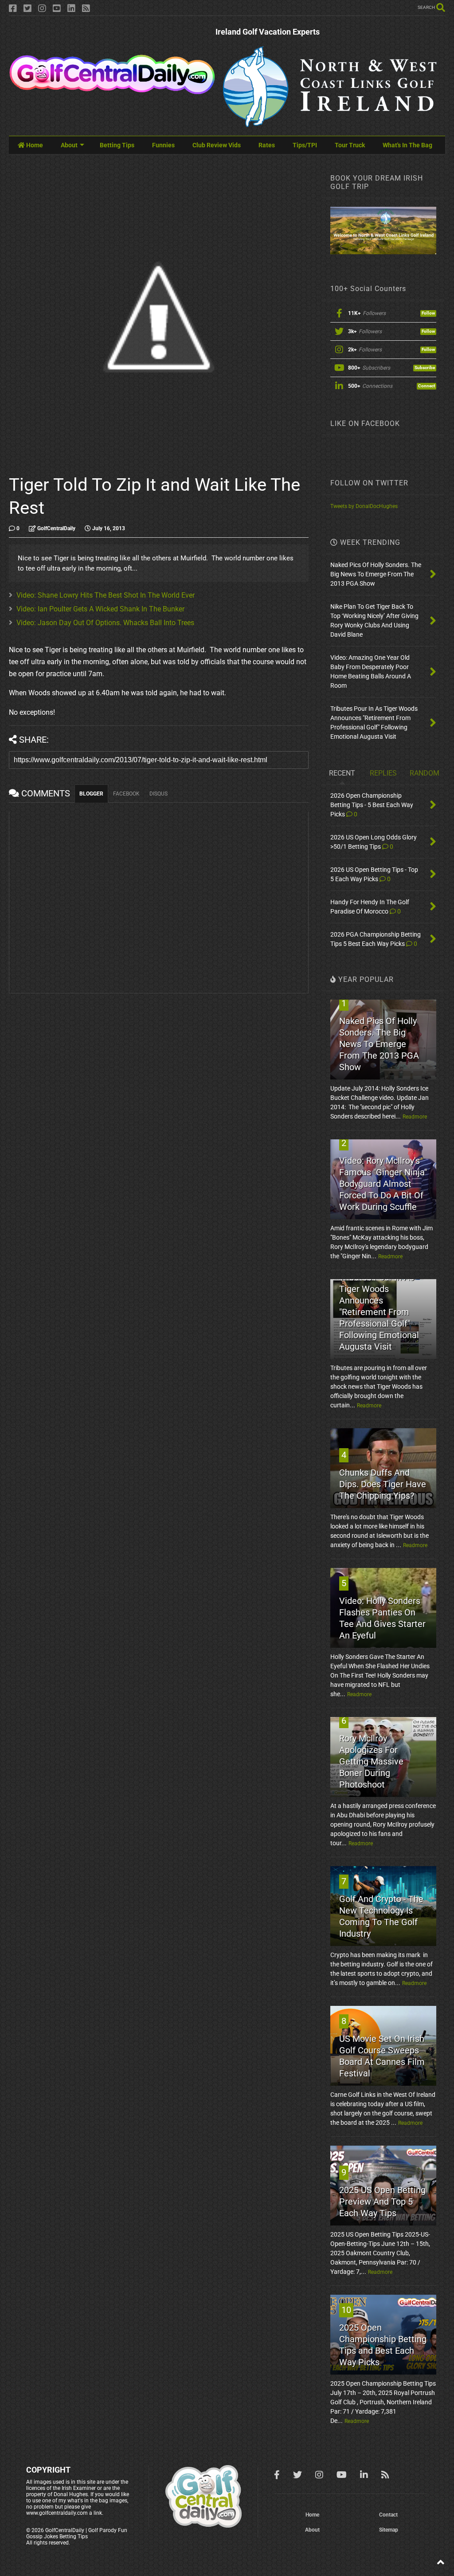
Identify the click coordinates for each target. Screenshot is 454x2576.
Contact (388, 2515)
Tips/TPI (305, 145)
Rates (267, 145)
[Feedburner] (86, 9)
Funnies (163, 145)
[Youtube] (57, 9)
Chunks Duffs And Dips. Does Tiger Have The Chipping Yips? (383, 1484)
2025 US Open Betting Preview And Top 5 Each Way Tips (382, 2202)
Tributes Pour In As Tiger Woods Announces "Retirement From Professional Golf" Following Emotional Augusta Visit (379, 1312)
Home (34, 145)
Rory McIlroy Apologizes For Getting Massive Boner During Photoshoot (371, 1761)
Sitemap (389, 2530)
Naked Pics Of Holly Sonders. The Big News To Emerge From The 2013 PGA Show (379, 1044)
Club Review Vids (217, 145)
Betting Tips (117, 145)
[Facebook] (13, 9)
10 (346, 2310)
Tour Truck (350, 145)
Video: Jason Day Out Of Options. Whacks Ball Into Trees (105, 623)
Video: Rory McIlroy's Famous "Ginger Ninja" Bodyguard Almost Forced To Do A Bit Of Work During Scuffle (383, 1184)
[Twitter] (27, 9)
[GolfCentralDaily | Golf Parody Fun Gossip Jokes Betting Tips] (112, 91)
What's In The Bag (407, 145)
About (69, 145)
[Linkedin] (71, 9)
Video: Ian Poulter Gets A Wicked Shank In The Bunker (100, 609)
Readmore (415, 1117)
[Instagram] (42, 9)
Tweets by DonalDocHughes (364, 506)
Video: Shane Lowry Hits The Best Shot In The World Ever (106, 595)
